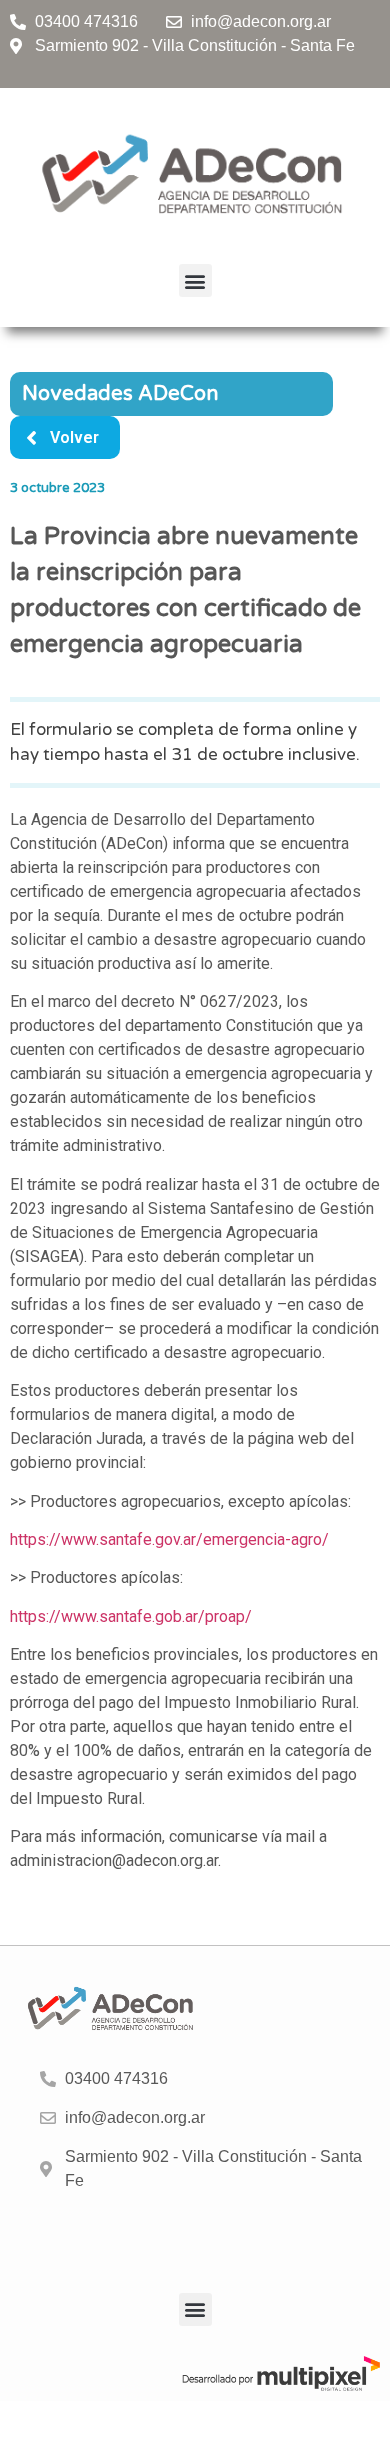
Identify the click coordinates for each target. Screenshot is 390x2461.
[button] (195, 280)
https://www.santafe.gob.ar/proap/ (131, 1616)
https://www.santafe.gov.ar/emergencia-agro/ (169, 1539)
